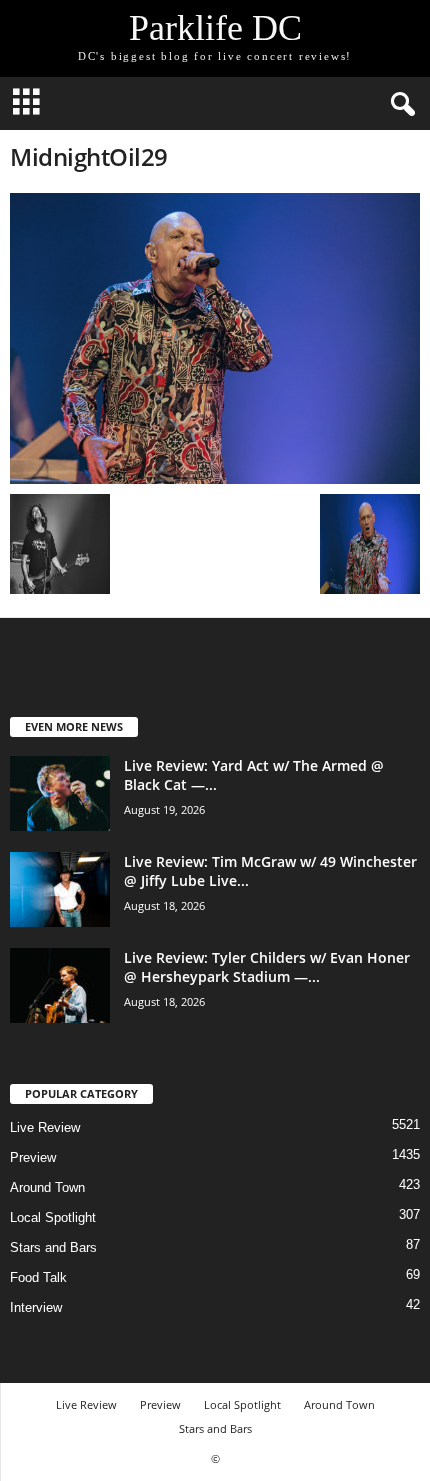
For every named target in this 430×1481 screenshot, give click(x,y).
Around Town (47, 1187)
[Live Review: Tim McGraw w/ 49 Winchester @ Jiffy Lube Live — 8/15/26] (60, 889)
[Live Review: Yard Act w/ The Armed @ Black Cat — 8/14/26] (60, 793)
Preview (33, 1157)
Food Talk (38, 1277)
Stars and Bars (53, 1247)
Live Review (45, 1127)
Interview (36, 1307)
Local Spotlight (53, 1217)
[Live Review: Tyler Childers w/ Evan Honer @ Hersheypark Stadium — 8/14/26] (60, 985)
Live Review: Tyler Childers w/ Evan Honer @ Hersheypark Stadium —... (267, 967)
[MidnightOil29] (215, 338)
